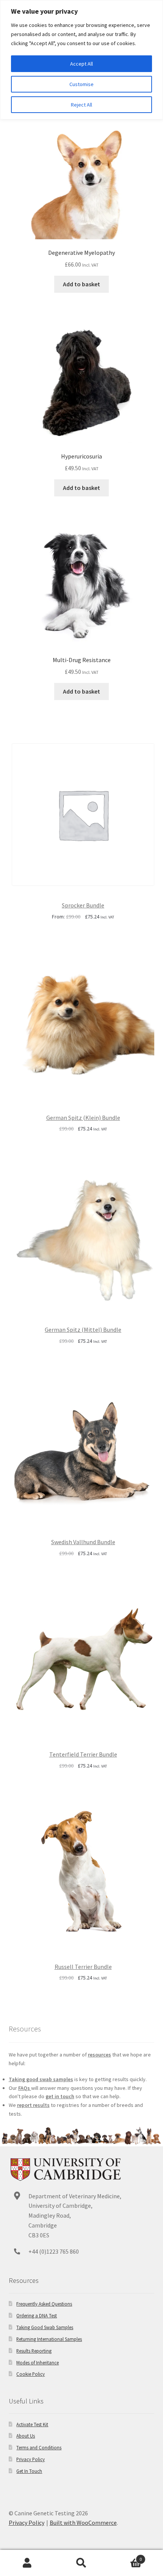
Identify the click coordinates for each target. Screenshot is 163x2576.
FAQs (25, 2088)
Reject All (81, 105)
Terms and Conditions (39, 2447)
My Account (27, 2563)
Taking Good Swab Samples (45, 2327)
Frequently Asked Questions (44, 2304)
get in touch (60, 2096)
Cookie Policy (31, 2374)
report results (33, 2105)
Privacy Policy (31, 2459)
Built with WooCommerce (83, 2523)
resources (100, 2055)
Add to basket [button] (81, 284)
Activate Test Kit (32, 2424)
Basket (125, 2556)
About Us (26, 2436)
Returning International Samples (49, 2339)
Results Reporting (34, 2351)
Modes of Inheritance (38, 2363)
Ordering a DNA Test (37, 2315)
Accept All (81, 64)
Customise (81, 84)
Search (81, 2563)
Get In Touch (29, 2471)
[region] (81, 60)
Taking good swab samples (41, 2079)
